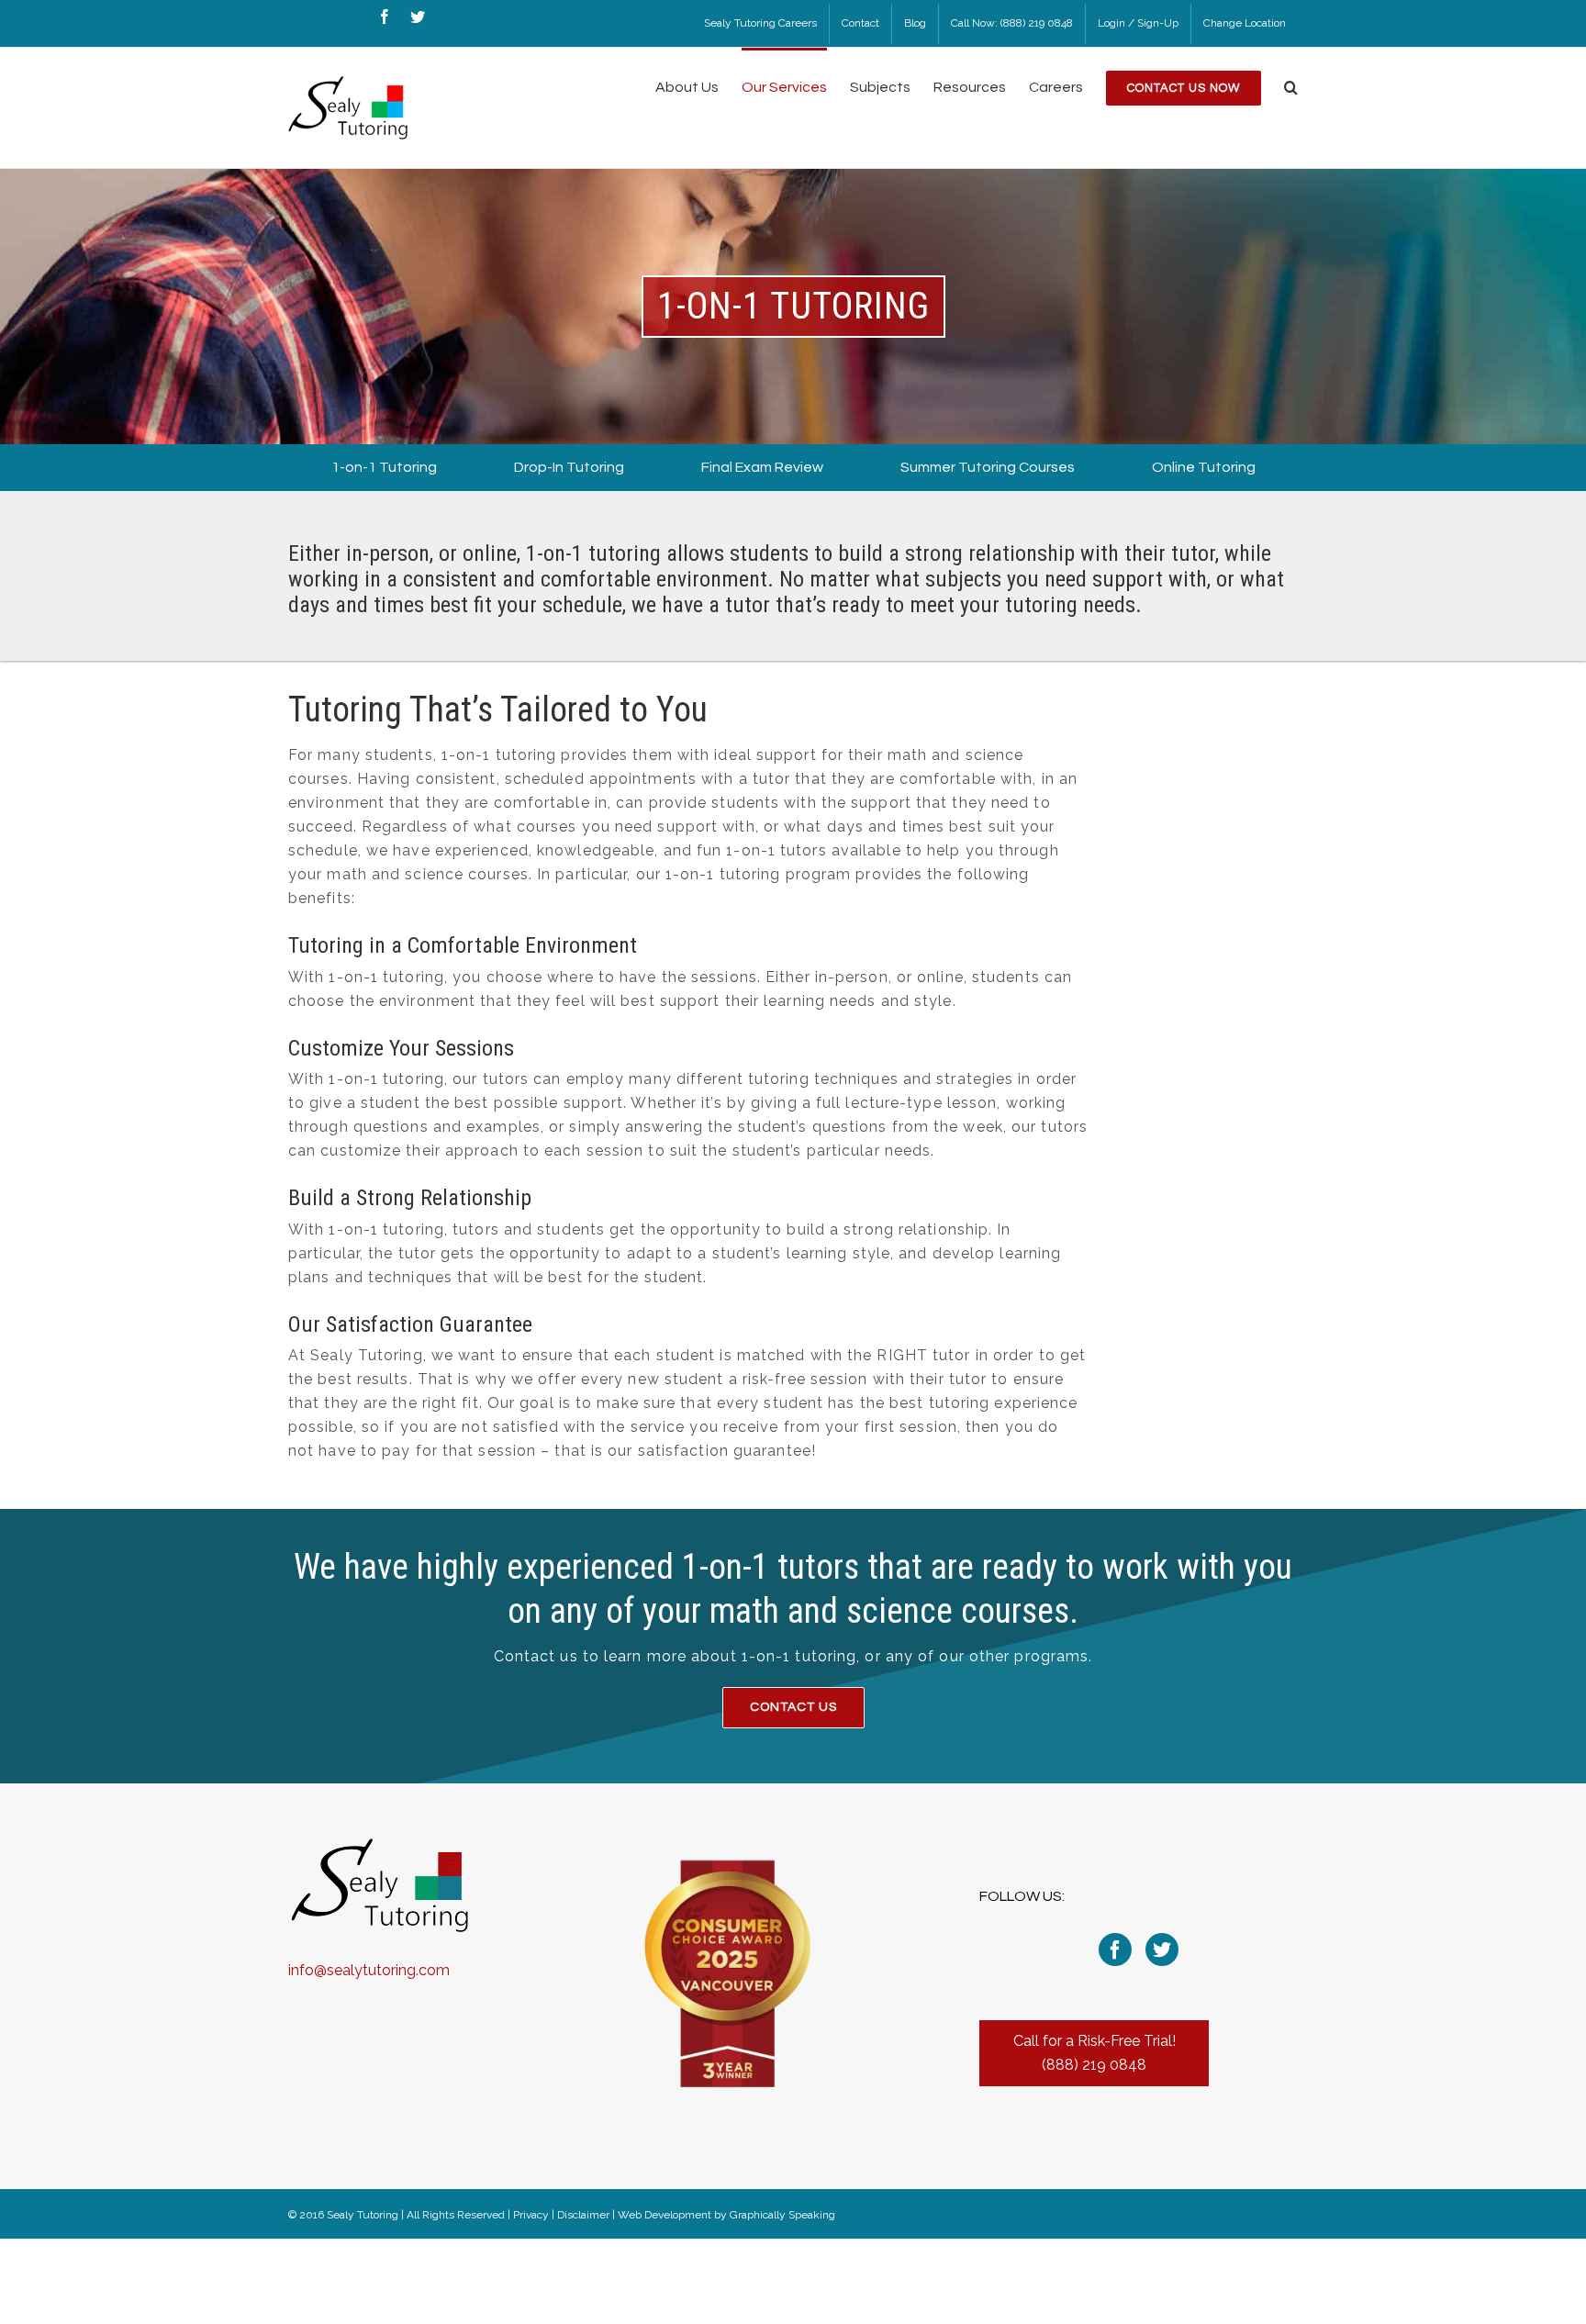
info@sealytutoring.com (369, 1970)
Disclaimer (583, 2215)
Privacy (531, 2215)
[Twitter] (1162, 1950)
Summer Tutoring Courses (988, 467)
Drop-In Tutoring (569, 467)
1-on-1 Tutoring (384, 467)
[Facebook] (1115, 1950)
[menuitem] (760, 24)
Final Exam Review (762, 467)
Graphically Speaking (782, 2215)
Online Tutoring (1204, 467)
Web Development (665, 2215)
